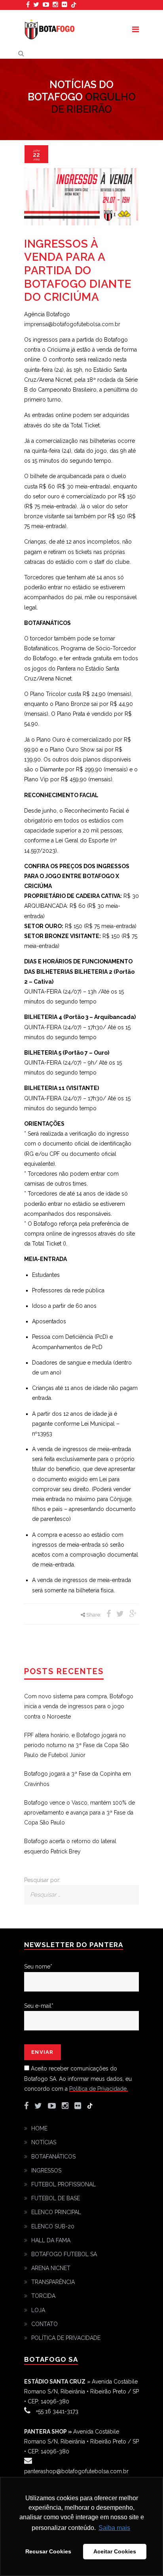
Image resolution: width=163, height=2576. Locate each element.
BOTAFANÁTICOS (53, 2157)
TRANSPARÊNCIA (53, 2282)
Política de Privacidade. (99, 2089)
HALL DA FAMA (51, 2240)
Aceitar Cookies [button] (115, 2551)
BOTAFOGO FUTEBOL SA (64, 2254)
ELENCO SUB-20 (53, 2226)
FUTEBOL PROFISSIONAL (63, 2184)
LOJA (38, 2310)
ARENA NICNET (51, 2268)
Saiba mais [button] (114, 2528)
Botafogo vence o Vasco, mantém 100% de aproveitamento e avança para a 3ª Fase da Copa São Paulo (80, 1813)
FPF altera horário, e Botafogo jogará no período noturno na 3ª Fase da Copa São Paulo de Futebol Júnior (77, 1745)
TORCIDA (43, 2296)
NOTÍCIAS (44, 2142)
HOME (39, 2128)
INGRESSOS (46, 2170)
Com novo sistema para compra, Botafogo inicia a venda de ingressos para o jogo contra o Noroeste (79, 1706)
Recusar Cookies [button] (48, 2551)
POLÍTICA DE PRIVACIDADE (66, 2338)
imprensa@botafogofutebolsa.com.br (72, 324)
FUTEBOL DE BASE (56, 2198)
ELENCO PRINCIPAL (56, 2212)
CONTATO (45, 2324)
